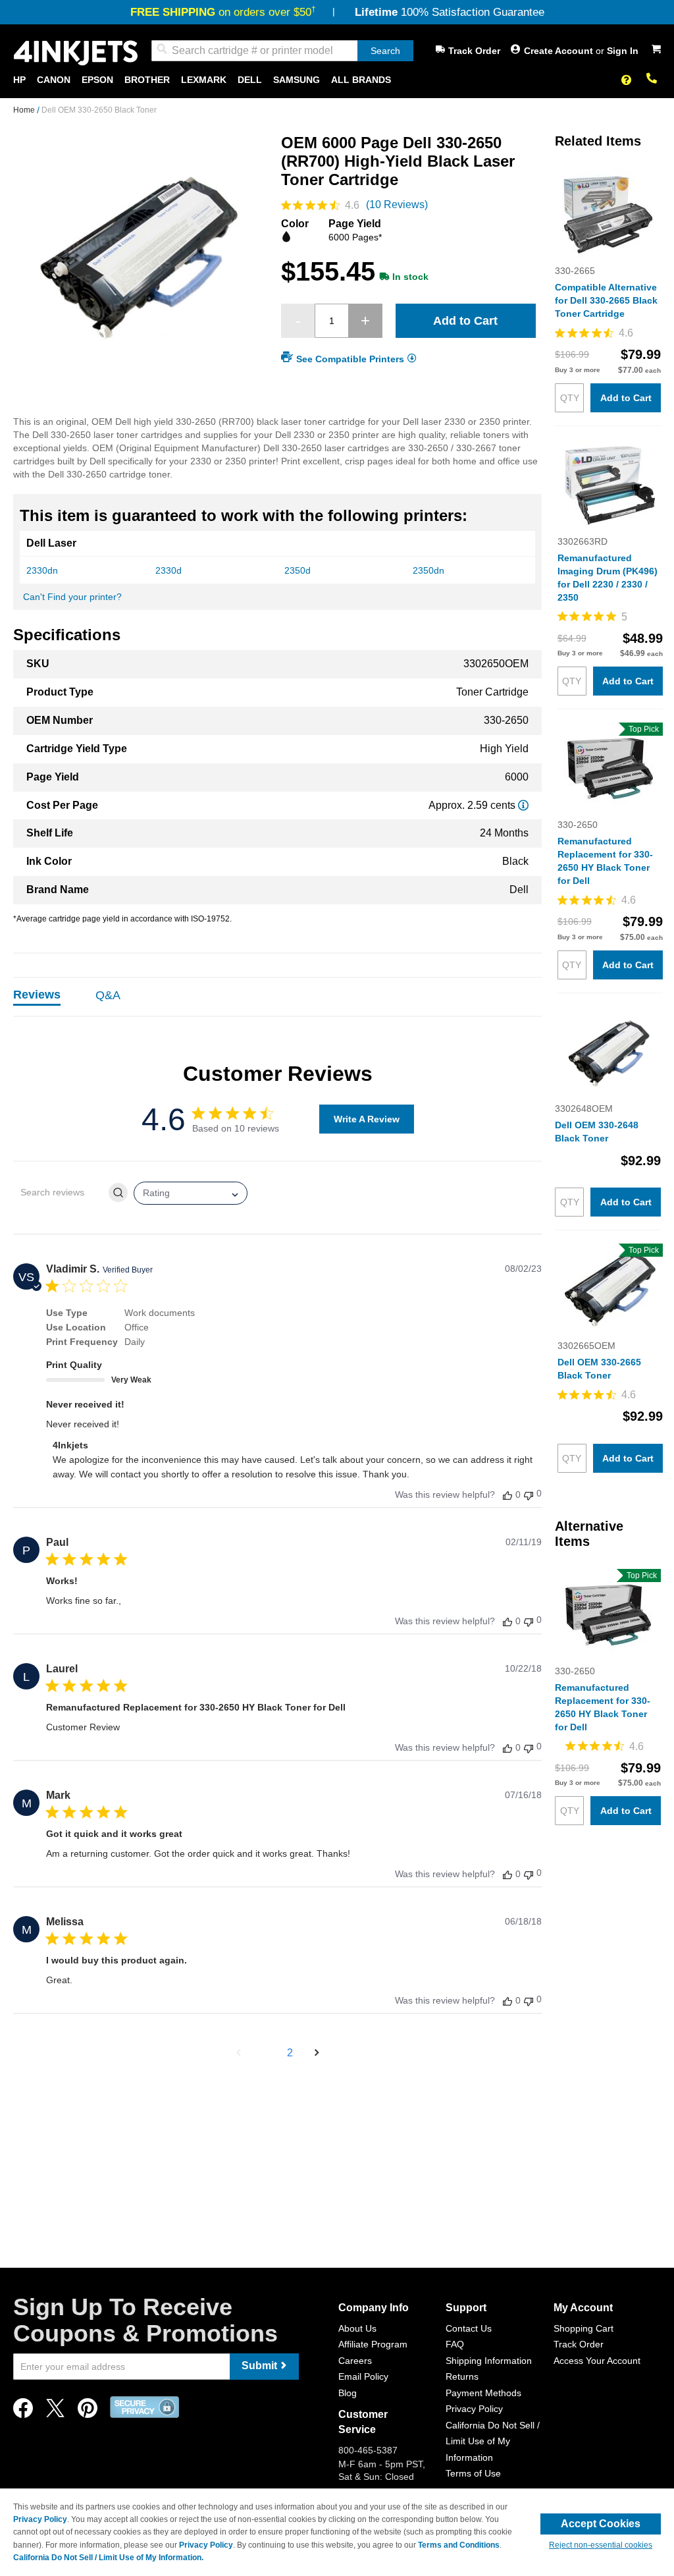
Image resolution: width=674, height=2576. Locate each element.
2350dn (428, 570)
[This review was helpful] (507, 1495)
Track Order (474, 51)
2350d (298, 570)
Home (25, 110)
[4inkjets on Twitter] (55, 2412)
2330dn (42, 570)
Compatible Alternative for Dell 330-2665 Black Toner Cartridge (606, 300)
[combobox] (282, 51)
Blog (348, 2393)
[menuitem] (19, 80)
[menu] (337, 80)
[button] (239, 2053)
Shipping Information (489, 2361)
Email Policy (363, 2376)
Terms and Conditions (459, 2545)
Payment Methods (483, 2393)
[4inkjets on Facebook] (23, 2412)
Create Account (560, 51)
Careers (355, 2361)
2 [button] (290, 2053)
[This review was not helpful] (529, 1494)
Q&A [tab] (108, 995)
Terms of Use (473, 2473)
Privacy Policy (474, 2409)
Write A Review (367, 1119)
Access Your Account (597, 2361)
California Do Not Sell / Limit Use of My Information (493, 2441)
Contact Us (469, 2328)
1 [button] (266, 2053)
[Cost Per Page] (523, 805)
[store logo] (76, 53)
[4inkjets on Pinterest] (88, 2412)
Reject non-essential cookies (601, 2545)
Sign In (623, 51)
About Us (357, 2328)
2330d (168, 570)
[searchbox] (60, 1192)
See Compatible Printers (350, 359)
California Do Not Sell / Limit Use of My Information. (108, 2558)
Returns (462, 2376)
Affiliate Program (373, 2344)
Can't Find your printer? (72, 597)
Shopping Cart (583, 2328)
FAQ (455, 2344)
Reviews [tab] (37, 995)
